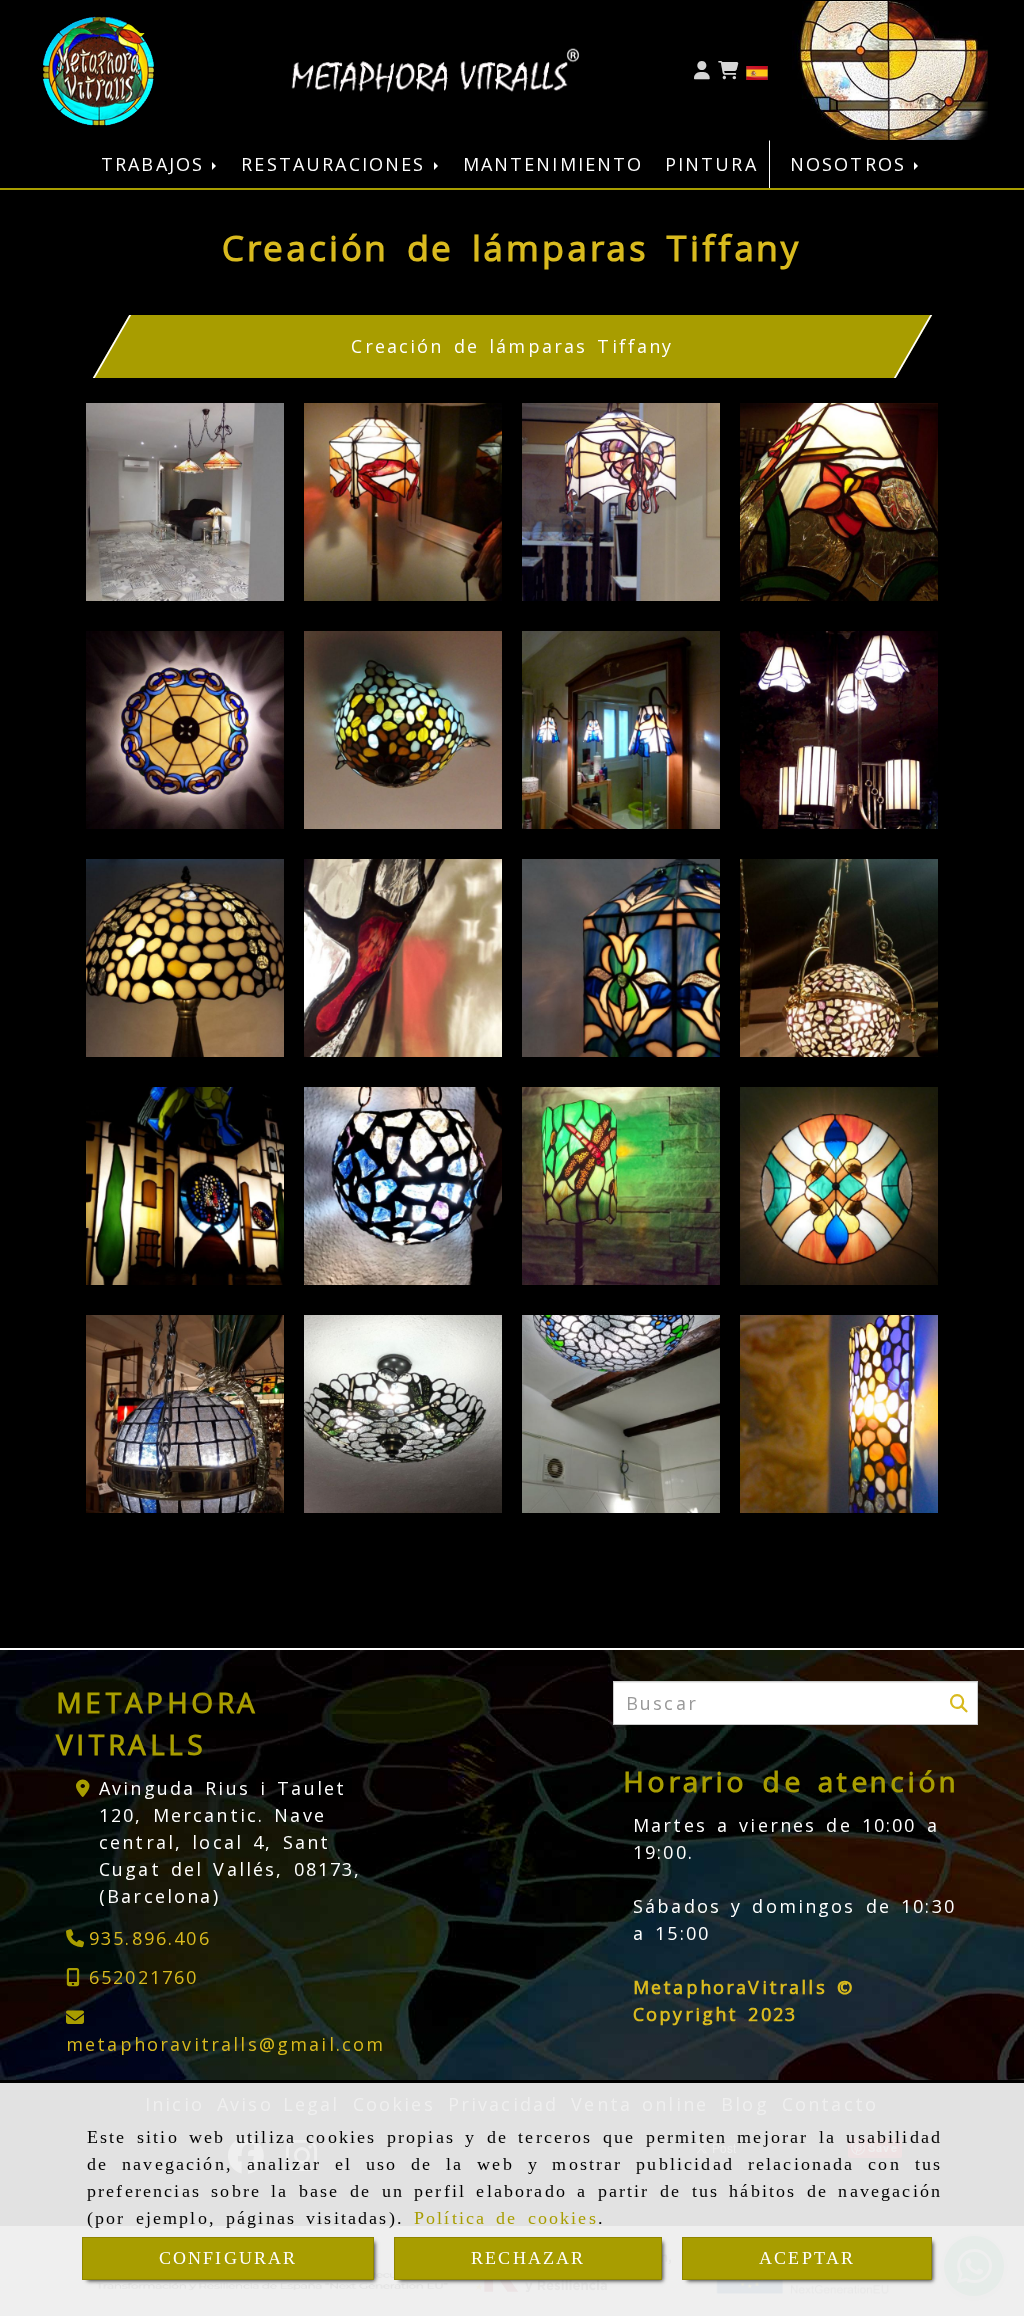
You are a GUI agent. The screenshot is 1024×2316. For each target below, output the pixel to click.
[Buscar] (959, 1703)
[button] (702, 70)
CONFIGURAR (228, 2258)
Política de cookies (506, 2218)
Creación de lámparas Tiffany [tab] (512, 346)
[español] (757, 70)
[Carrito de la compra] (728, 70)
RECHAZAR (528, 2258)
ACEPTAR (807, 2258)
